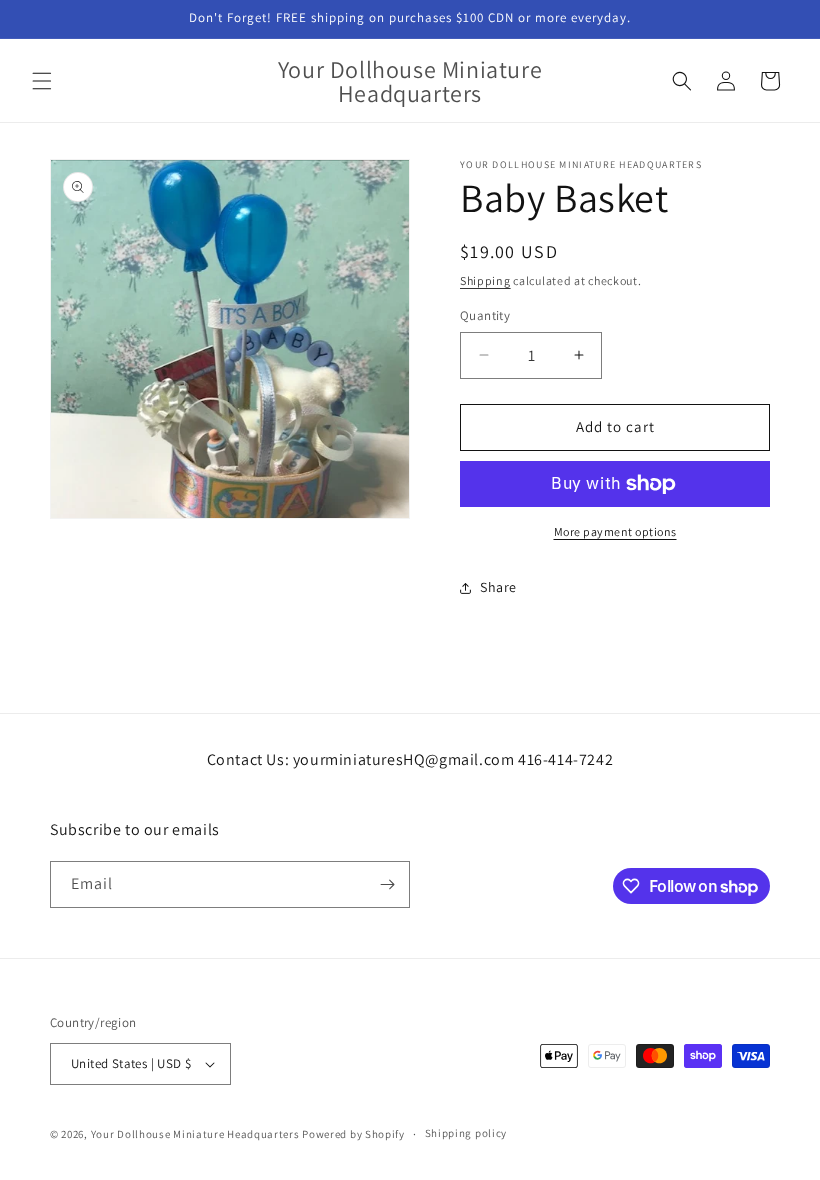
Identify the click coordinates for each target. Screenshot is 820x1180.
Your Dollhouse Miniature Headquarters (195, 1134)
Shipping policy (466, 1133)
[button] (42, 81)
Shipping (485, 280)
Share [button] (498, 587)
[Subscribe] (387, 884)
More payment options (615, 531)
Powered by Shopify (353, 1134)
